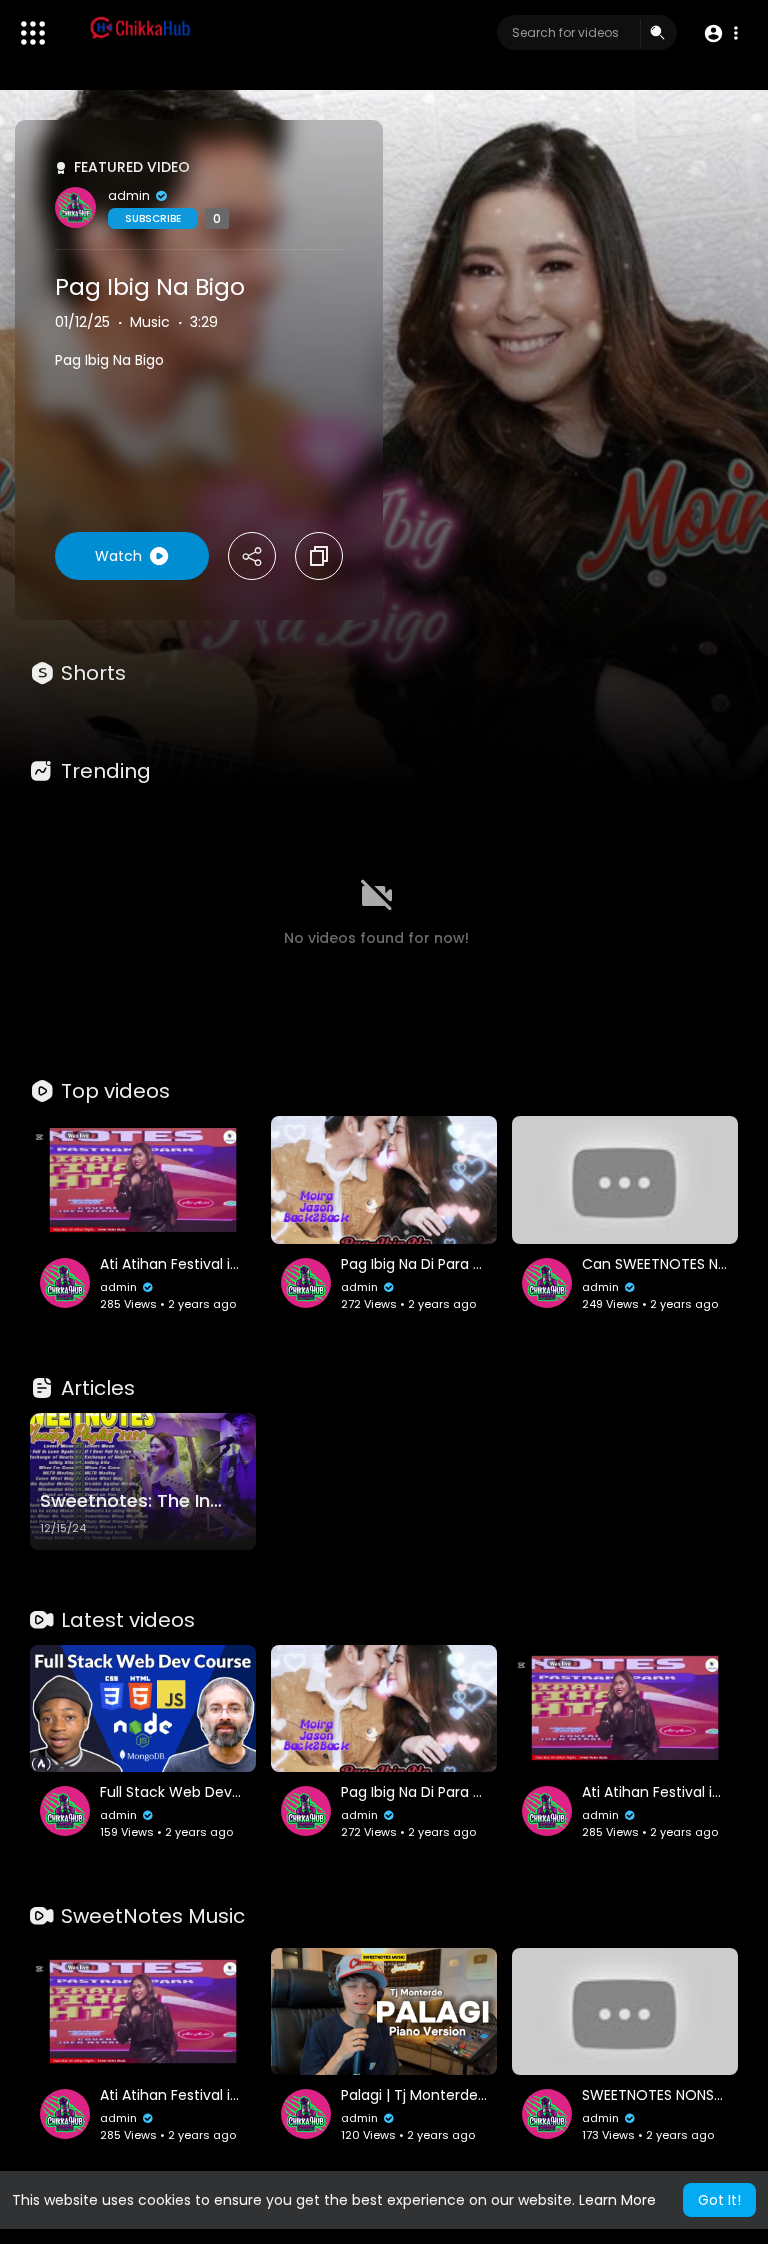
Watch (118, 556)
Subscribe (153, 218)
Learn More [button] (617, 2200)
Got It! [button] (719, 2200)
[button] (720, 33)
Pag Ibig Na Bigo (150, 287)
